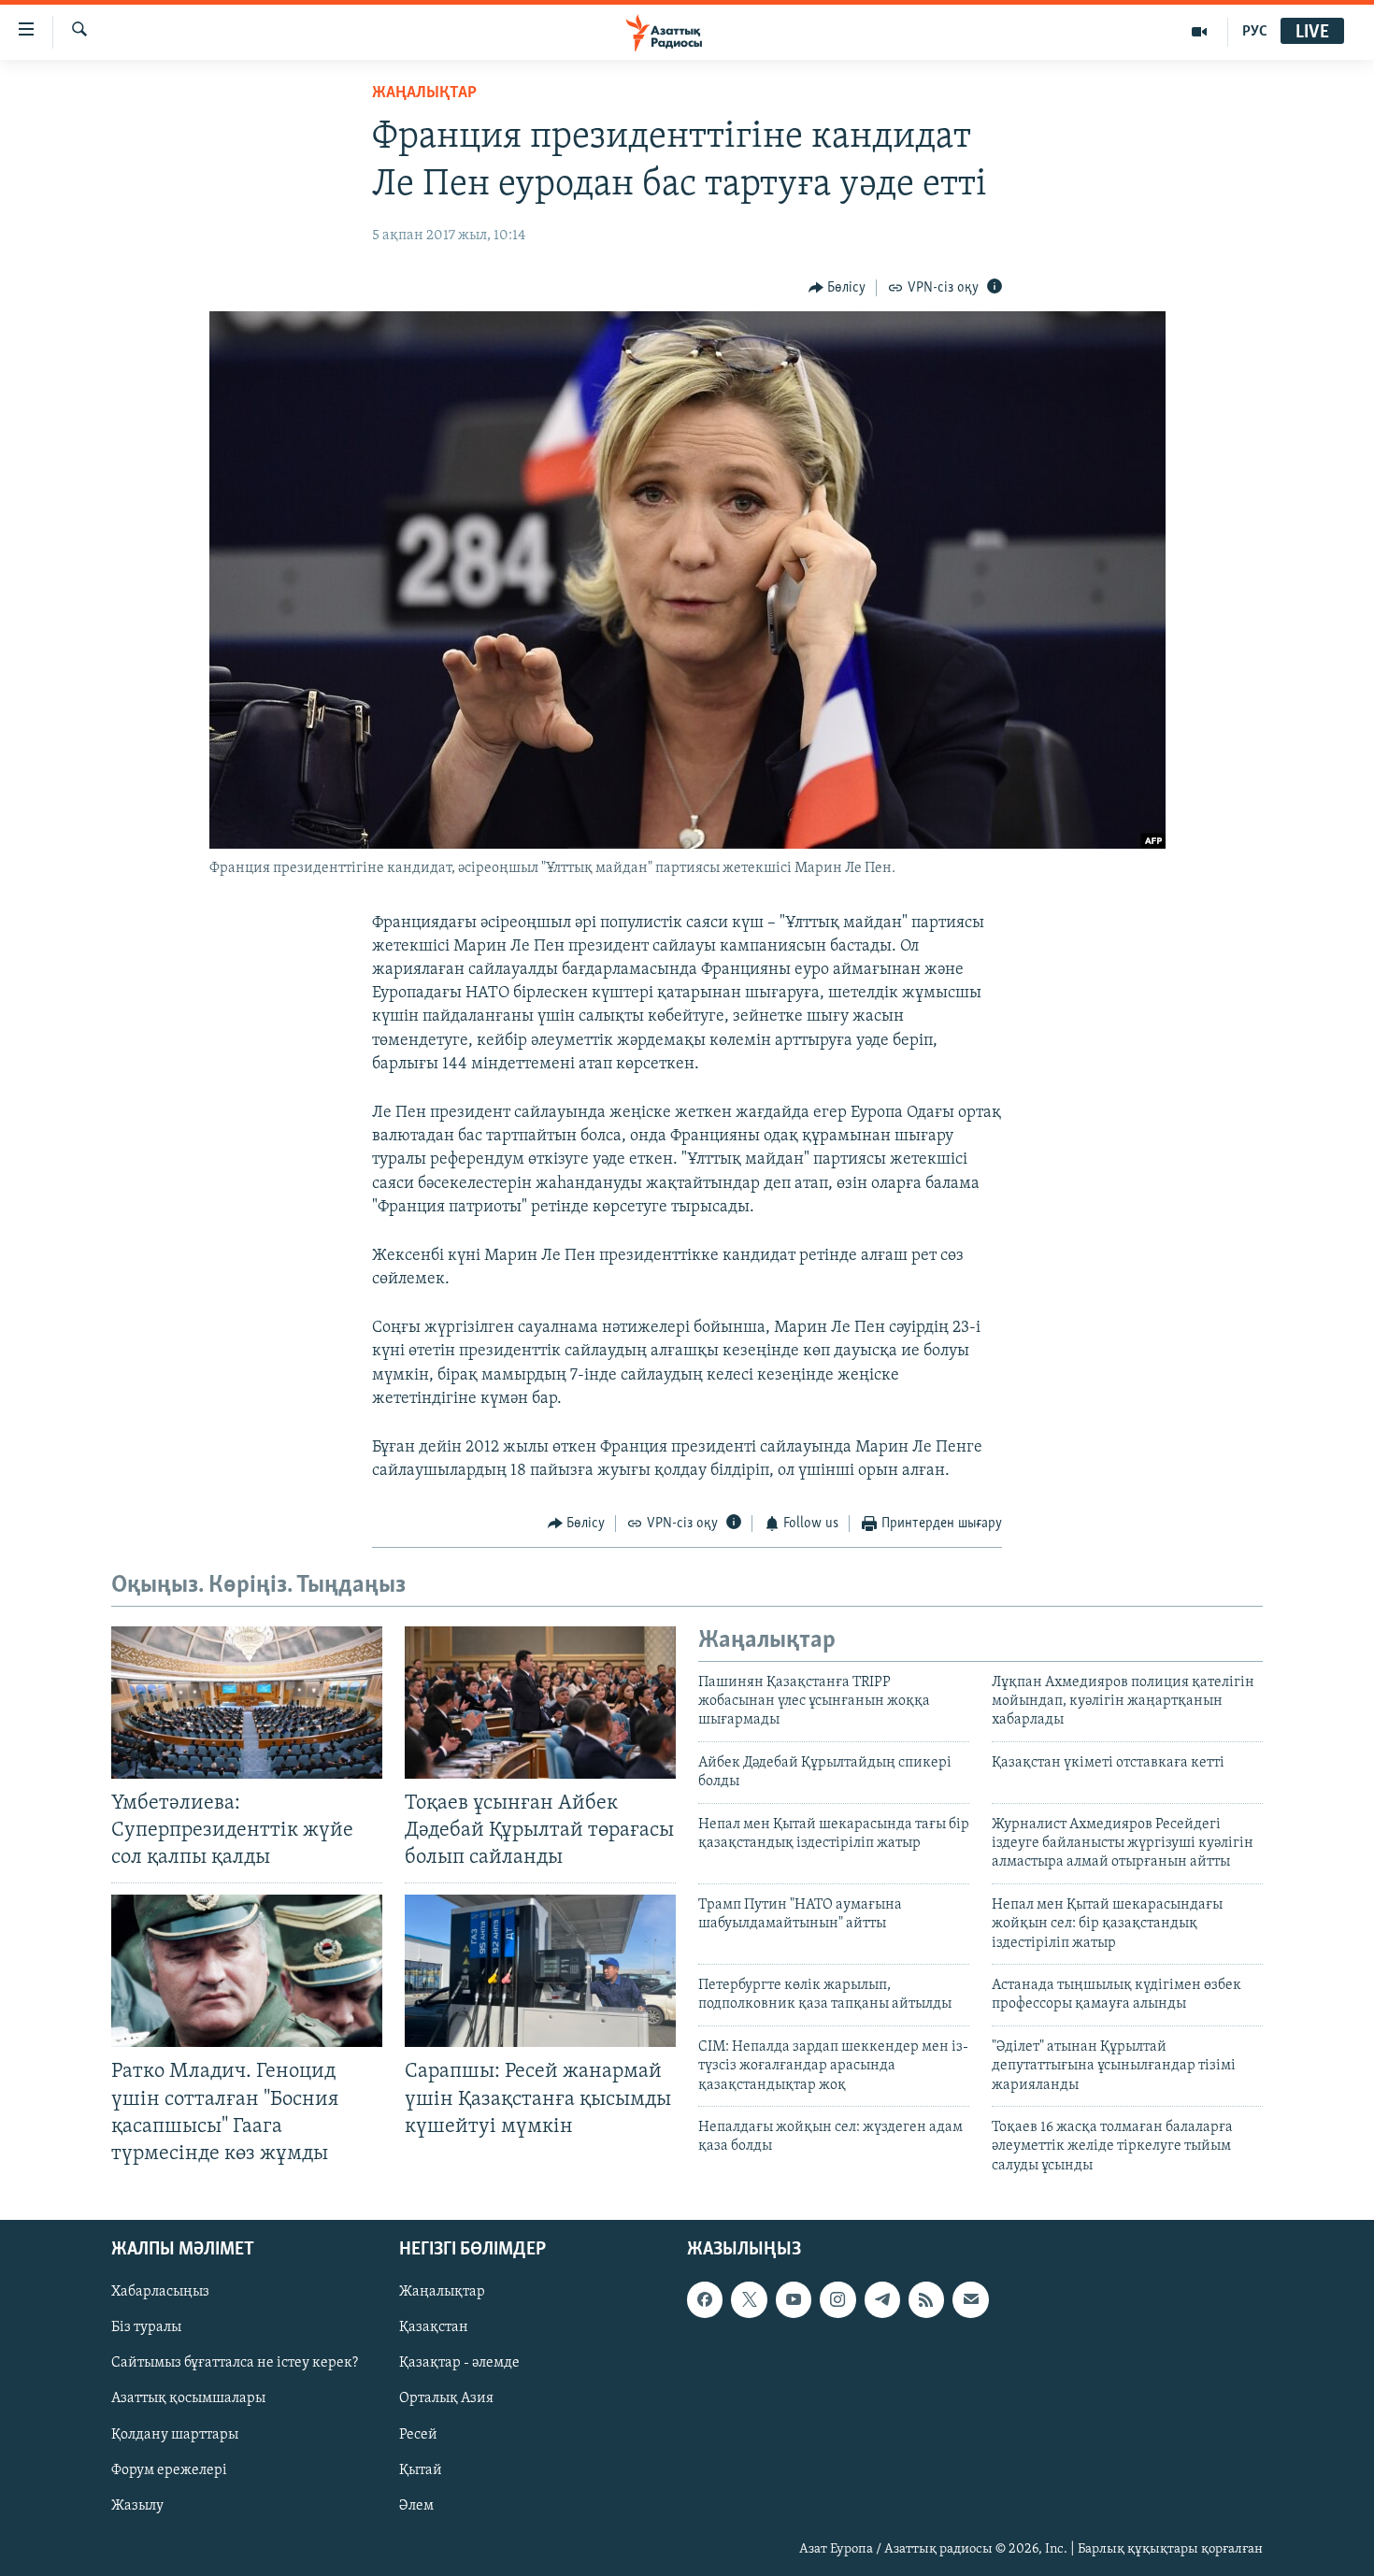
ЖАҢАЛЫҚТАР (424, 93)
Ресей (418, 2435)
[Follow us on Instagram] (837, 2299)
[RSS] (926, 2299)
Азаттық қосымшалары (188, 2399)
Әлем (416, 2506)
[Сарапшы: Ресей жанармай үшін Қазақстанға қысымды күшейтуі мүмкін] (540, 1971)
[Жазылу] (970, 2299)
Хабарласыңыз (160, 2292)
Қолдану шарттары (175, 2435)
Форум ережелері (169, 2470)
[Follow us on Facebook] (705, 2299)
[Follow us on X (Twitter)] (749, 2299)
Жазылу (137, 2506)
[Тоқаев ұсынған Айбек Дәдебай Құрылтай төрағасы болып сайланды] (540, 1703)
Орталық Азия (446, 2399)
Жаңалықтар (442, 2292)
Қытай (421, 2470)
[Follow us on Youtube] (794, 2299)
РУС (1255, 32)
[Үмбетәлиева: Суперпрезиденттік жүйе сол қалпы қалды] (247, 1703)
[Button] (837, 288)
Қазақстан (434, 2327)
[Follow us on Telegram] (882, 2299)
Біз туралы (146, 2327)
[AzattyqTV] (1200, 32)
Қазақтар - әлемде (459, 2364)
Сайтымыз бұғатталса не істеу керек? (235, 2364)
